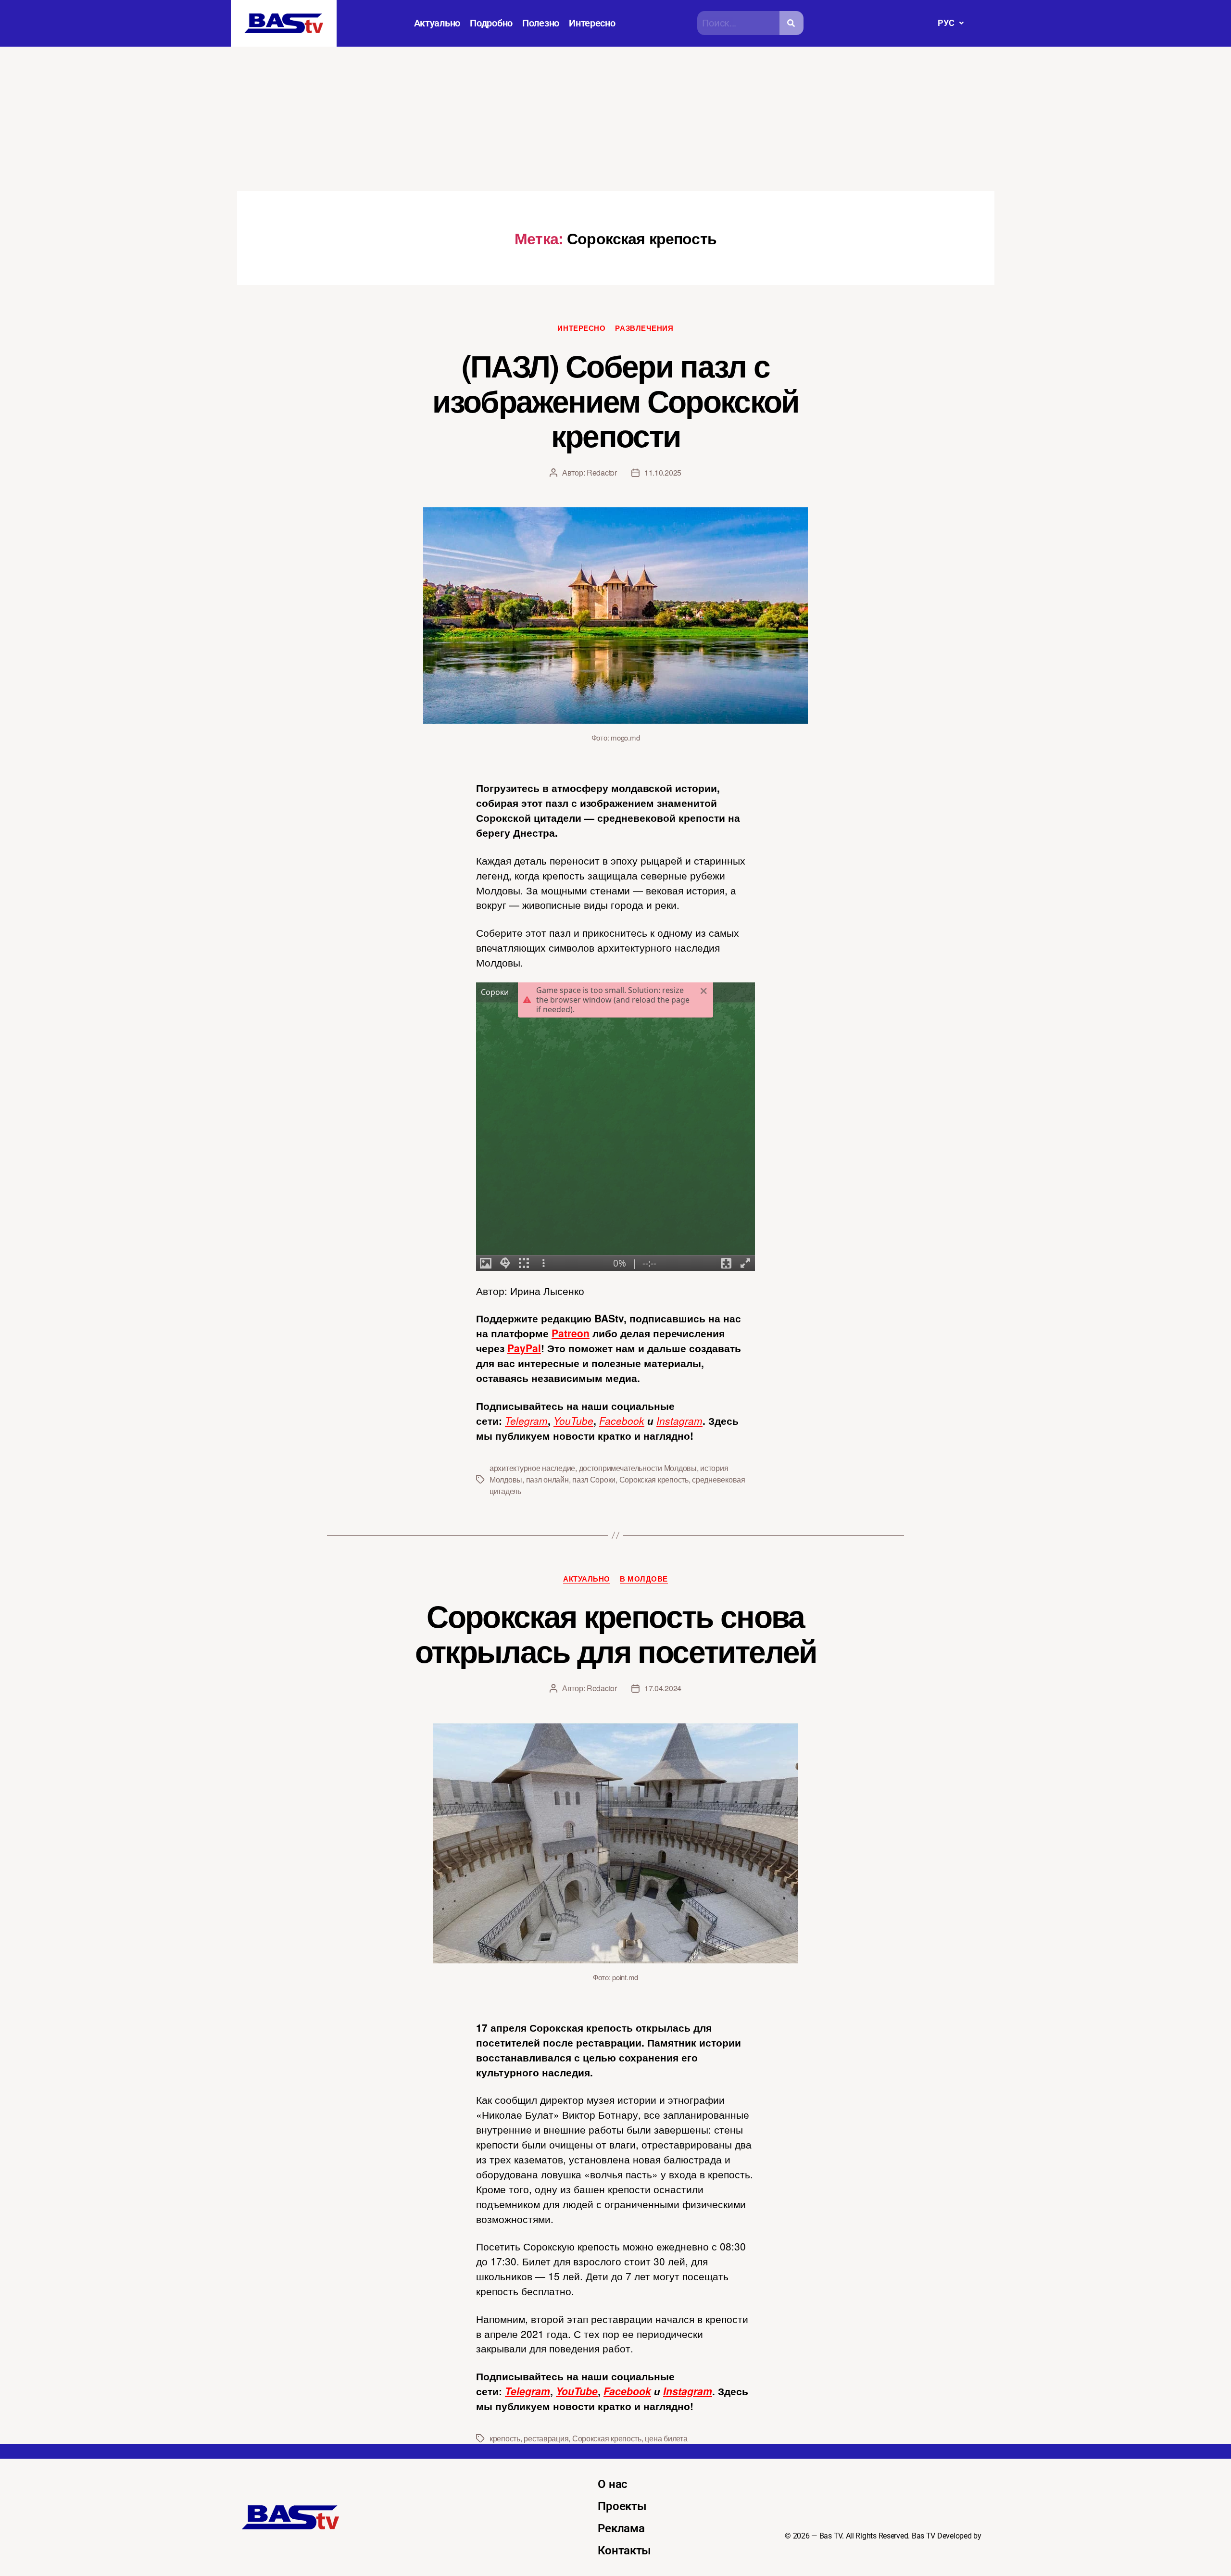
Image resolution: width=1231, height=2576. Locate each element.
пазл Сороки (594, 1479)
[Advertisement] (615, 119)
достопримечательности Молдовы (638, 1468)
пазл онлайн (547, 1479)
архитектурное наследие (532, 1468)
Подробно (491, 23)
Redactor (602, 472)
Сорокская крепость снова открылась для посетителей (616, 1633)
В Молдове (644, 1579)
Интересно (592, 23)
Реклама (621, 2528)
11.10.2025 (663, 472)
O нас (613, 2484)
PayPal (524, 1348)
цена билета (666, 2438)
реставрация (546, 2438)
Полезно (541, 23)
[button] (950, 23)
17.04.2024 (663, 1688)
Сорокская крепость (654, 1479)
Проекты (622, 2506)
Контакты (624, 2551)
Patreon (571, 1333)
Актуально (437, 23)
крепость (505, 2438)
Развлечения (644, 328)
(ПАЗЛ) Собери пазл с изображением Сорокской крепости (615, 400)
